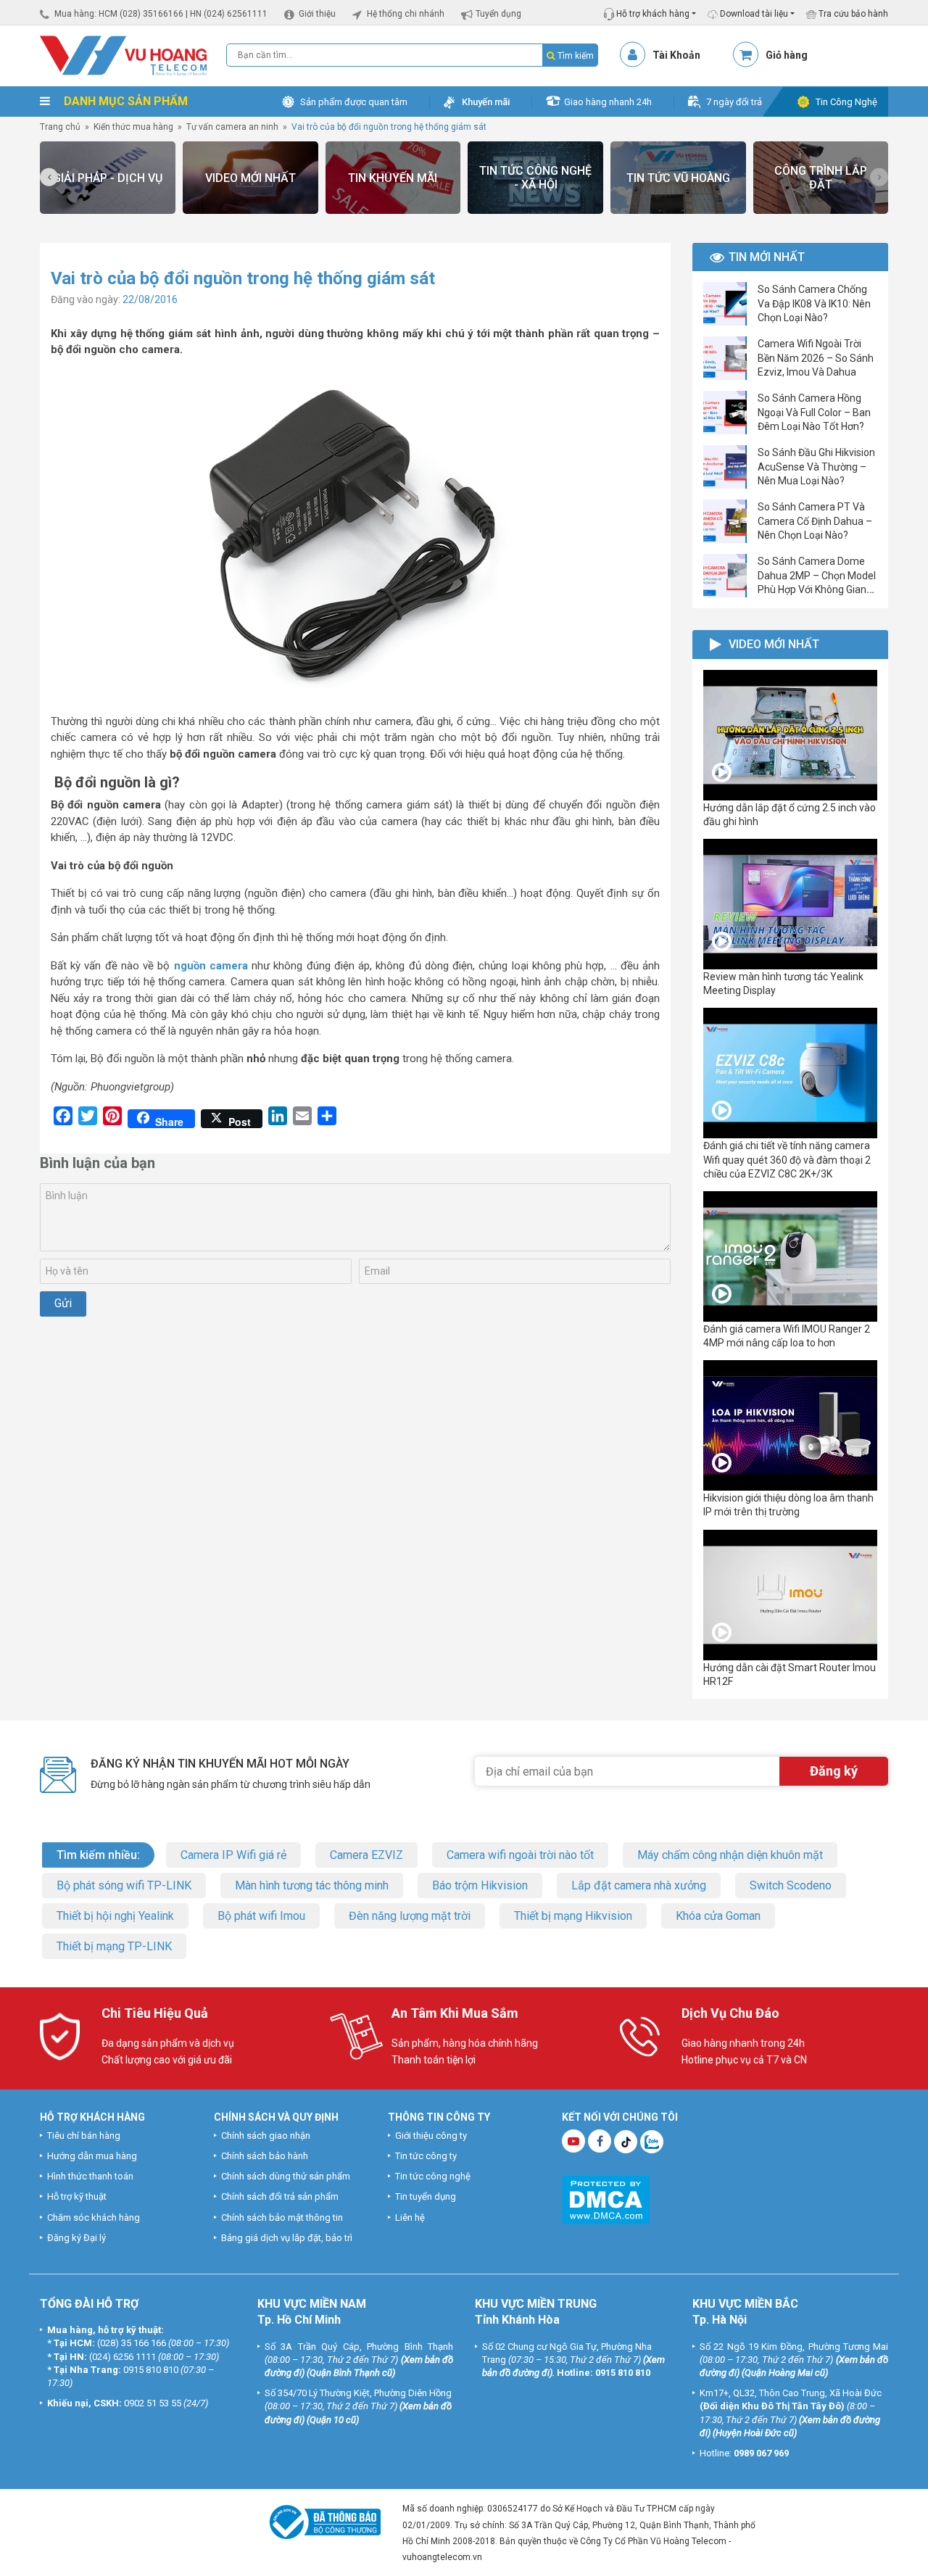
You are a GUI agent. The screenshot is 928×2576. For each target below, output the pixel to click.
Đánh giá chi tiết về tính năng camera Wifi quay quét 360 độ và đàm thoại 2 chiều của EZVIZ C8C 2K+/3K (787, 1159)
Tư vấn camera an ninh (232, 127)
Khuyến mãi (486, 102)
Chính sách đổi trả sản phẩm (280, 2196)
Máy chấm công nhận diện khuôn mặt (730, 1855)
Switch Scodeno (791, 1885)
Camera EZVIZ (366, 1855)
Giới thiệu (317, 14)
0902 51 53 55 (153, 2403)
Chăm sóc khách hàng (94, 2217)
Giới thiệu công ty (431, 2136)
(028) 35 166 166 (132, 2343)
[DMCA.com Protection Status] (606, 2199)
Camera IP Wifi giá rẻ (233, 1855)
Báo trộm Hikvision (480, 1885)
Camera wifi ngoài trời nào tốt (520, 1855)
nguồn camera (213, 966)
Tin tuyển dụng (426, 2196)
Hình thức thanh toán (90, 2176)
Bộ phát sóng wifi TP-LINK (124, 1885)
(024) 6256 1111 (123, 2357)
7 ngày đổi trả (734, 102)
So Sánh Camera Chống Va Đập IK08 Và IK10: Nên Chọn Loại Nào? (814, 303)
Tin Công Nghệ (846, 102)
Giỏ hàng (787, 55)
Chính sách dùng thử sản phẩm (286, 2176)
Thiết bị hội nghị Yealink (115, 1916)
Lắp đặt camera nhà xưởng (639, 1885)
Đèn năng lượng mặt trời (410, 1916)
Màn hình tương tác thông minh (312, 1885)
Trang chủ (60, 127)
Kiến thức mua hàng (133, 127)
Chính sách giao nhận (266, 2136)
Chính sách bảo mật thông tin (282, 2217)
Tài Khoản (676, 55)
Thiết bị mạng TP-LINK (114, 1946)
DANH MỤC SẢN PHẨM (124, 101)
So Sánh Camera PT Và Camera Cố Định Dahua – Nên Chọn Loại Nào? (815, 521)
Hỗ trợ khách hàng (652, 14)
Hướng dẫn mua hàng (92, 2156)
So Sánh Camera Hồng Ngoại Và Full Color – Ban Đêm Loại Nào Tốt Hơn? (814, 412)
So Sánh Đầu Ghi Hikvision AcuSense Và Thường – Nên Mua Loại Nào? (816, 466)
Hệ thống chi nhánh (406, 14)
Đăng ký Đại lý (76, 2238)
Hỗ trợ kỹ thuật (77, 2196)
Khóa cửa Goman (718, 1916)
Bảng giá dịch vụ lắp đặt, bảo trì (287, 2238)
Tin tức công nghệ (433, 2176)
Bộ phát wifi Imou (261, 1916)
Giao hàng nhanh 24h (608, 102)
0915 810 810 (151, 2370)
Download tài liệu (753, 14)
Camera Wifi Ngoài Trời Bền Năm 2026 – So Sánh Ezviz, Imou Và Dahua (816, 357)
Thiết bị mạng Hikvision (573, 1916)
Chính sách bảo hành (265, 2156)
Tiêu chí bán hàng (84, 2136)
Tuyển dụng (498, 14)
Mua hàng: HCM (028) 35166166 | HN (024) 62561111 (161, 14)
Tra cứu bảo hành (852, 14)
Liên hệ (410, 2217)
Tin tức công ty (426, 2156)
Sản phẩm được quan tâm (354, 102)
